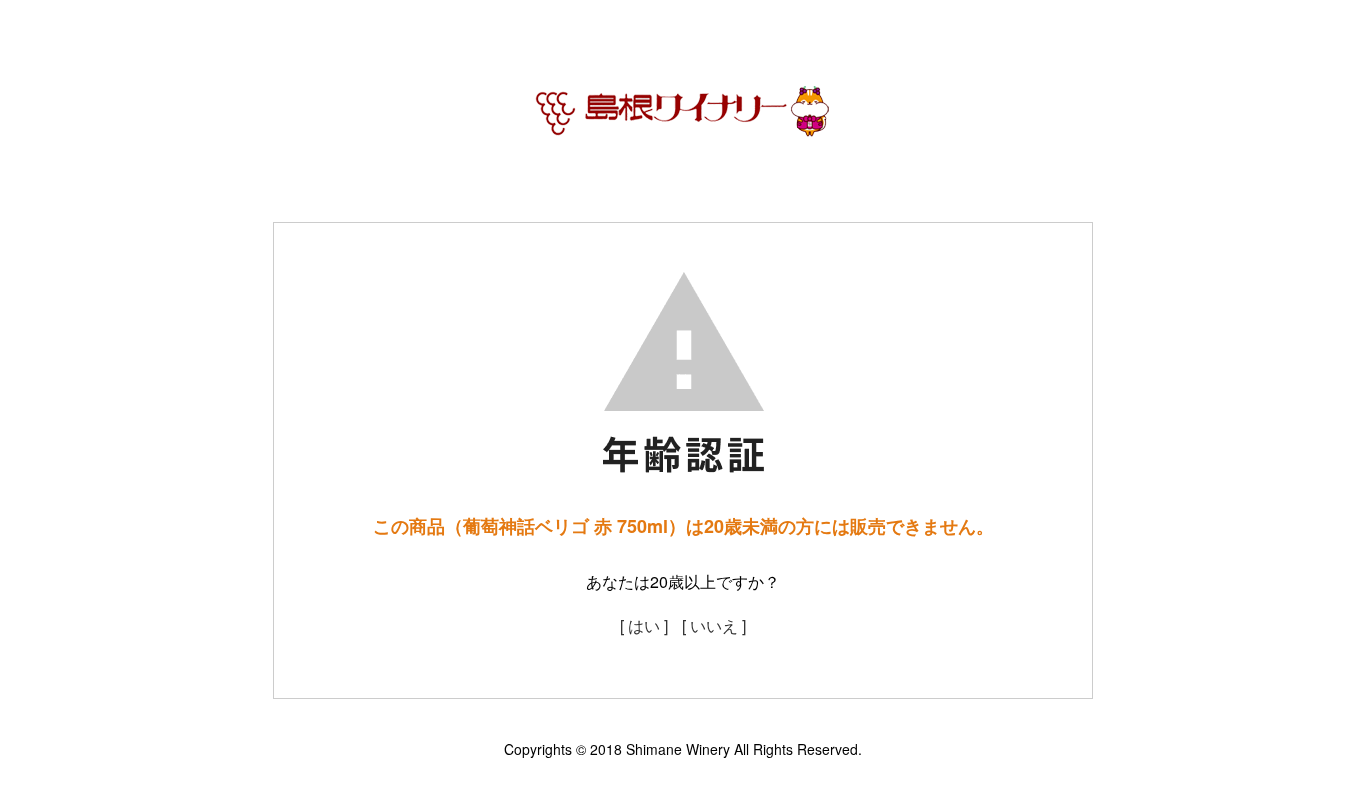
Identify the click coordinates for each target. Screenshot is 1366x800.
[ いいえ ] (714, 625)
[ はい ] (644, 625)
